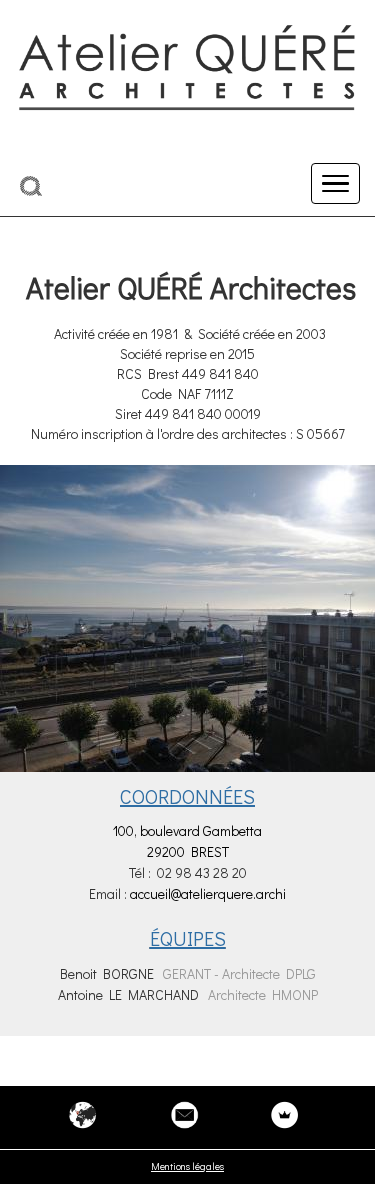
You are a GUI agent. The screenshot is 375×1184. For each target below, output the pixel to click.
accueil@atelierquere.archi (208, 893)
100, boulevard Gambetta (187, 830)
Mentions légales (187, 1166)
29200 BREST (188, 851)
